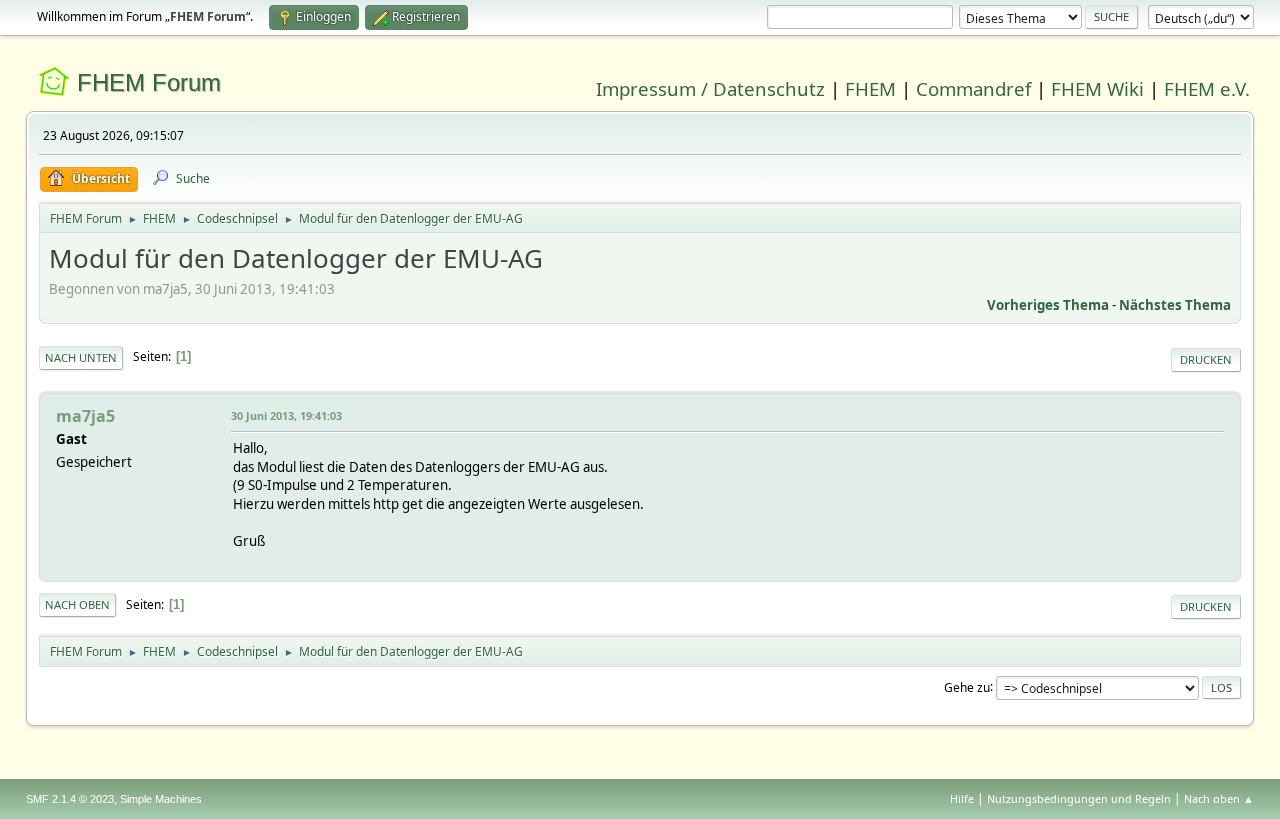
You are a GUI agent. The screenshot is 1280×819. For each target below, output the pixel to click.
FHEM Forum (149, 82)
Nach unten (81, 357)
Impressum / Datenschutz (710, 88)
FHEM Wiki (1097, 88)
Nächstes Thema (1175, 305)
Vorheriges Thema (1048, 305)
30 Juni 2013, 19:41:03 (286, 415)
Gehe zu (967, 686)
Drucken (1206, 359)
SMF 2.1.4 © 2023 (70, 799)
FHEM (870, 88)
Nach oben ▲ (1219, 798)
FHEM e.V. (1207, 88)
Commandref (973, 88)
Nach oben (77, 604)
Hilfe (962, 798)
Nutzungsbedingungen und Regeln (1079, 798)
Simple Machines (161, 799)
